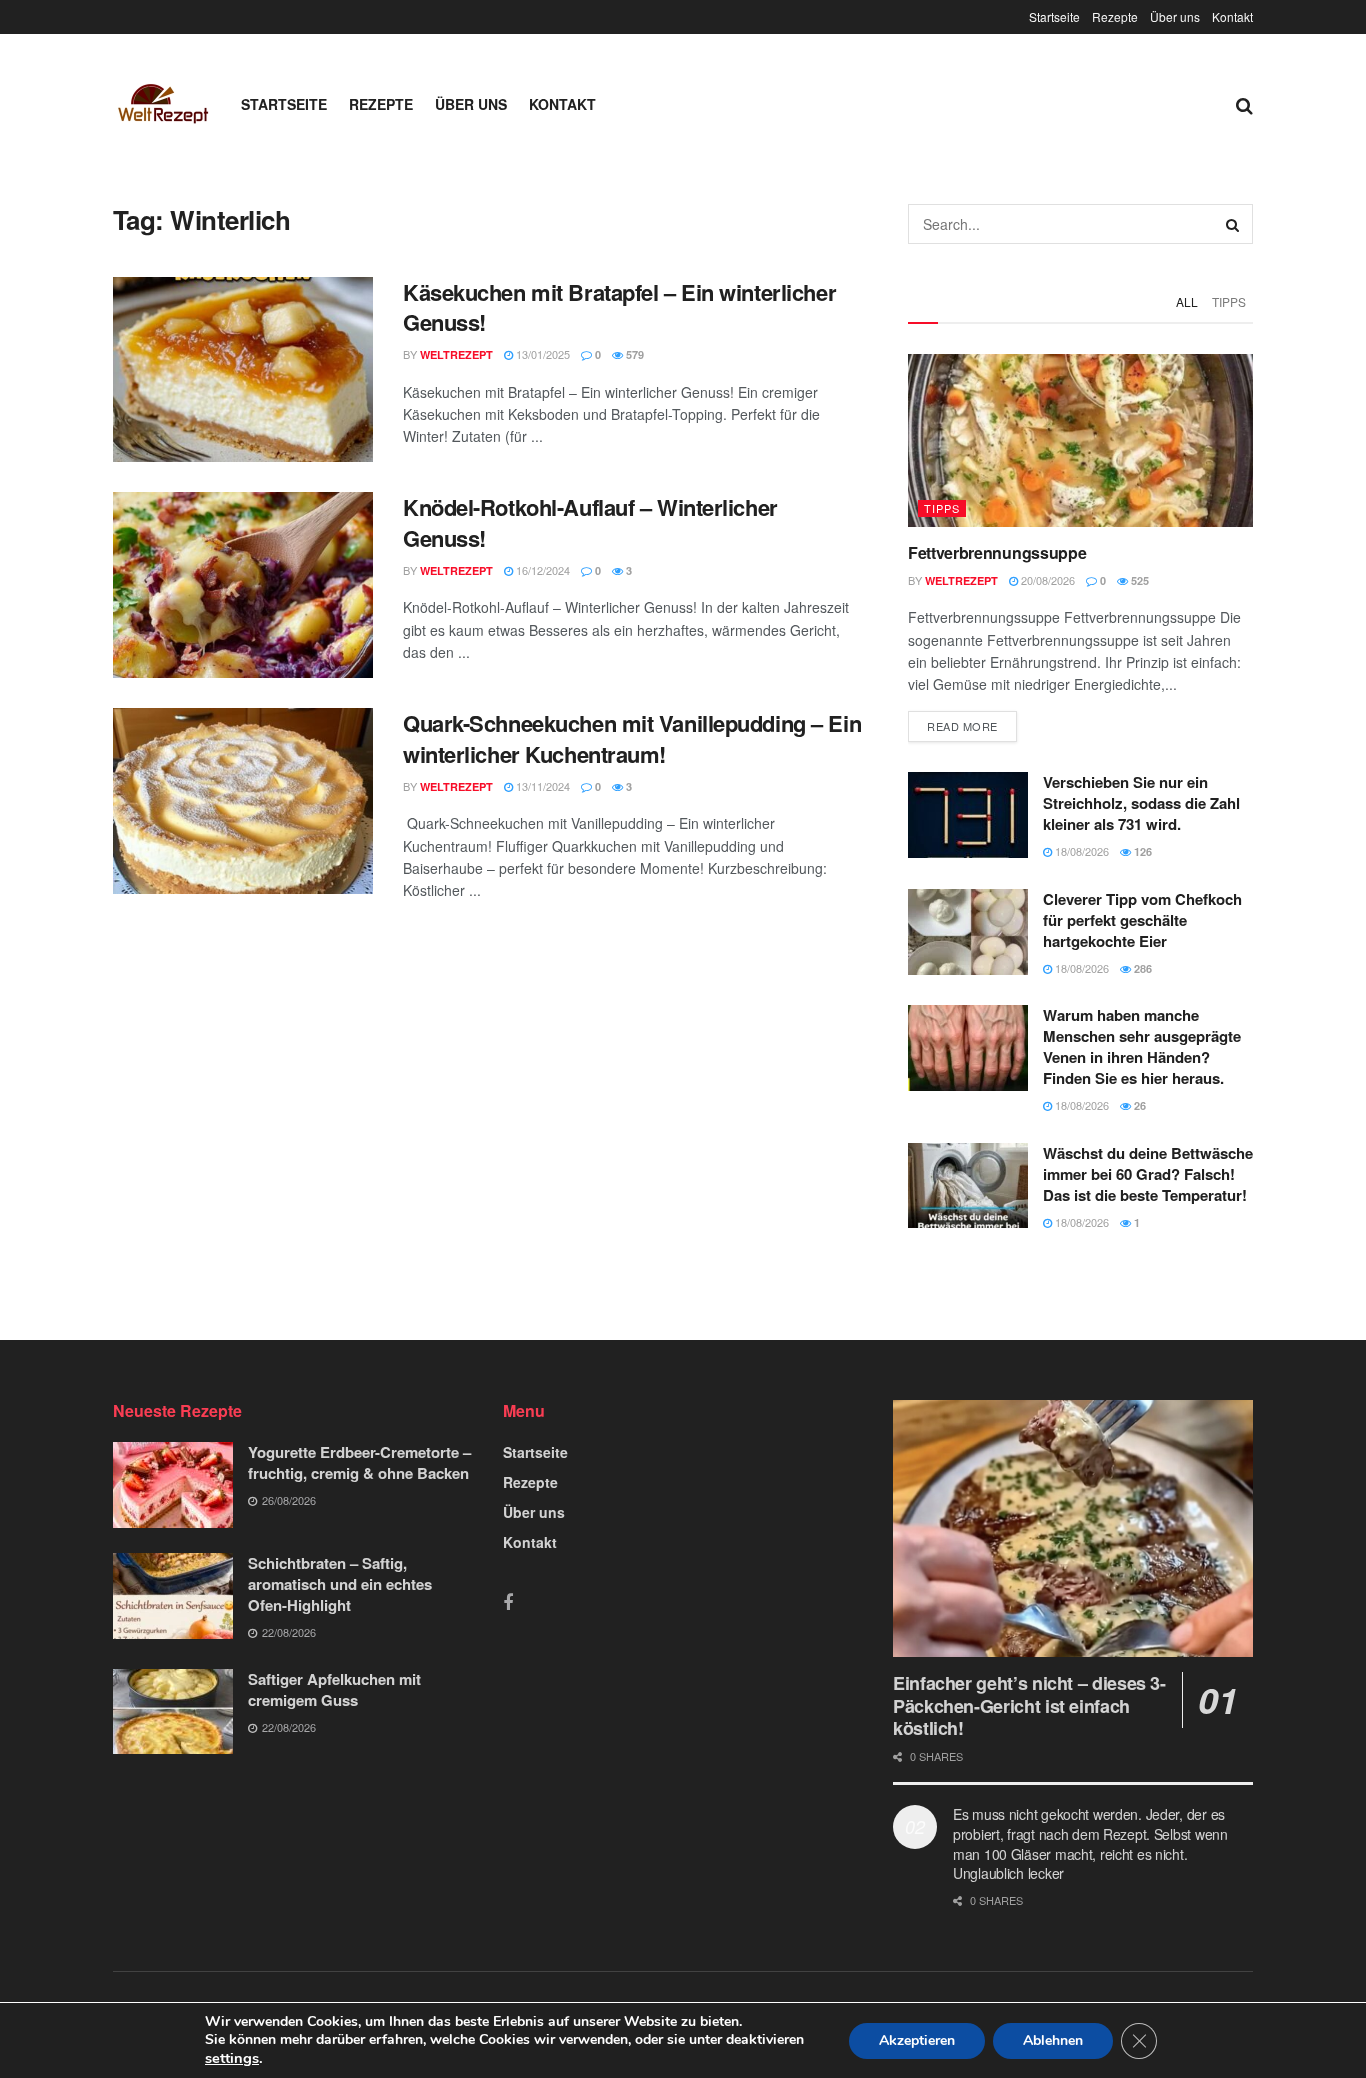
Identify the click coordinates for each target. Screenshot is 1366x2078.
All (1187, 301)
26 (1138, 1105)
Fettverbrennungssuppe (997, 552)
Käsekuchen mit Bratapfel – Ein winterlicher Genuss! (619, 307)
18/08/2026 (1080, 851)
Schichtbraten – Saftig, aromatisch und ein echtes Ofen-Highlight (340, 1584)
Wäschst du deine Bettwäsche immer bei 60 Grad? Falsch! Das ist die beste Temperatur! (1148, 1174)
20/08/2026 (1046, 580)
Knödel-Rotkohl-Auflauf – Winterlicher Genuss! (590, 522)
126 (1141, 851)
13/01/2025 (541, 354)
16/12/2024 (541, 570)
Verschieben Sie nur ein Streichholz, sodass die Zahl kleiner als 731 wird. (1141, 803)
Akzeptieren (917, 2040)
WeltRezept (456, 354)
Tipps (1229, 301)
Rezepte (1115, 16)
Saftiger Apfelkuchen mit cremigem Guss (334, 1689)
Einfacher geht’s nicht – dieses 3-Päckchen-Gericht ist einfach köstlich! (1029, 1705)
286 (1141, 968)
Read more (962, 726)
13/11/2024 (541, 786)
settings (232, 2058)
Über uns (1175, 16)
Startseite (1054, 16)
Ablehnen (1053, 2040)
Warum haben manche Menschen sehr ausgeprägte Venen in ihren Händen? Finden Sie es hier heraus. (1142, 1046)
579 (633, 354)
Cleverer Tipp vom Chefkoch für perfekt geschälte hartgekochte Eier (1142, 920)
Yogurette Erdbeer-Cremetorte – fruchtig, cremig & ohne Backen (359, 1462)
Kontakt (1232, 16)
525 (1138, 580)
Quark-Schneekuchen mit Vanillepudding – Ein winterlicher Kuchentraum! (632, 738)
